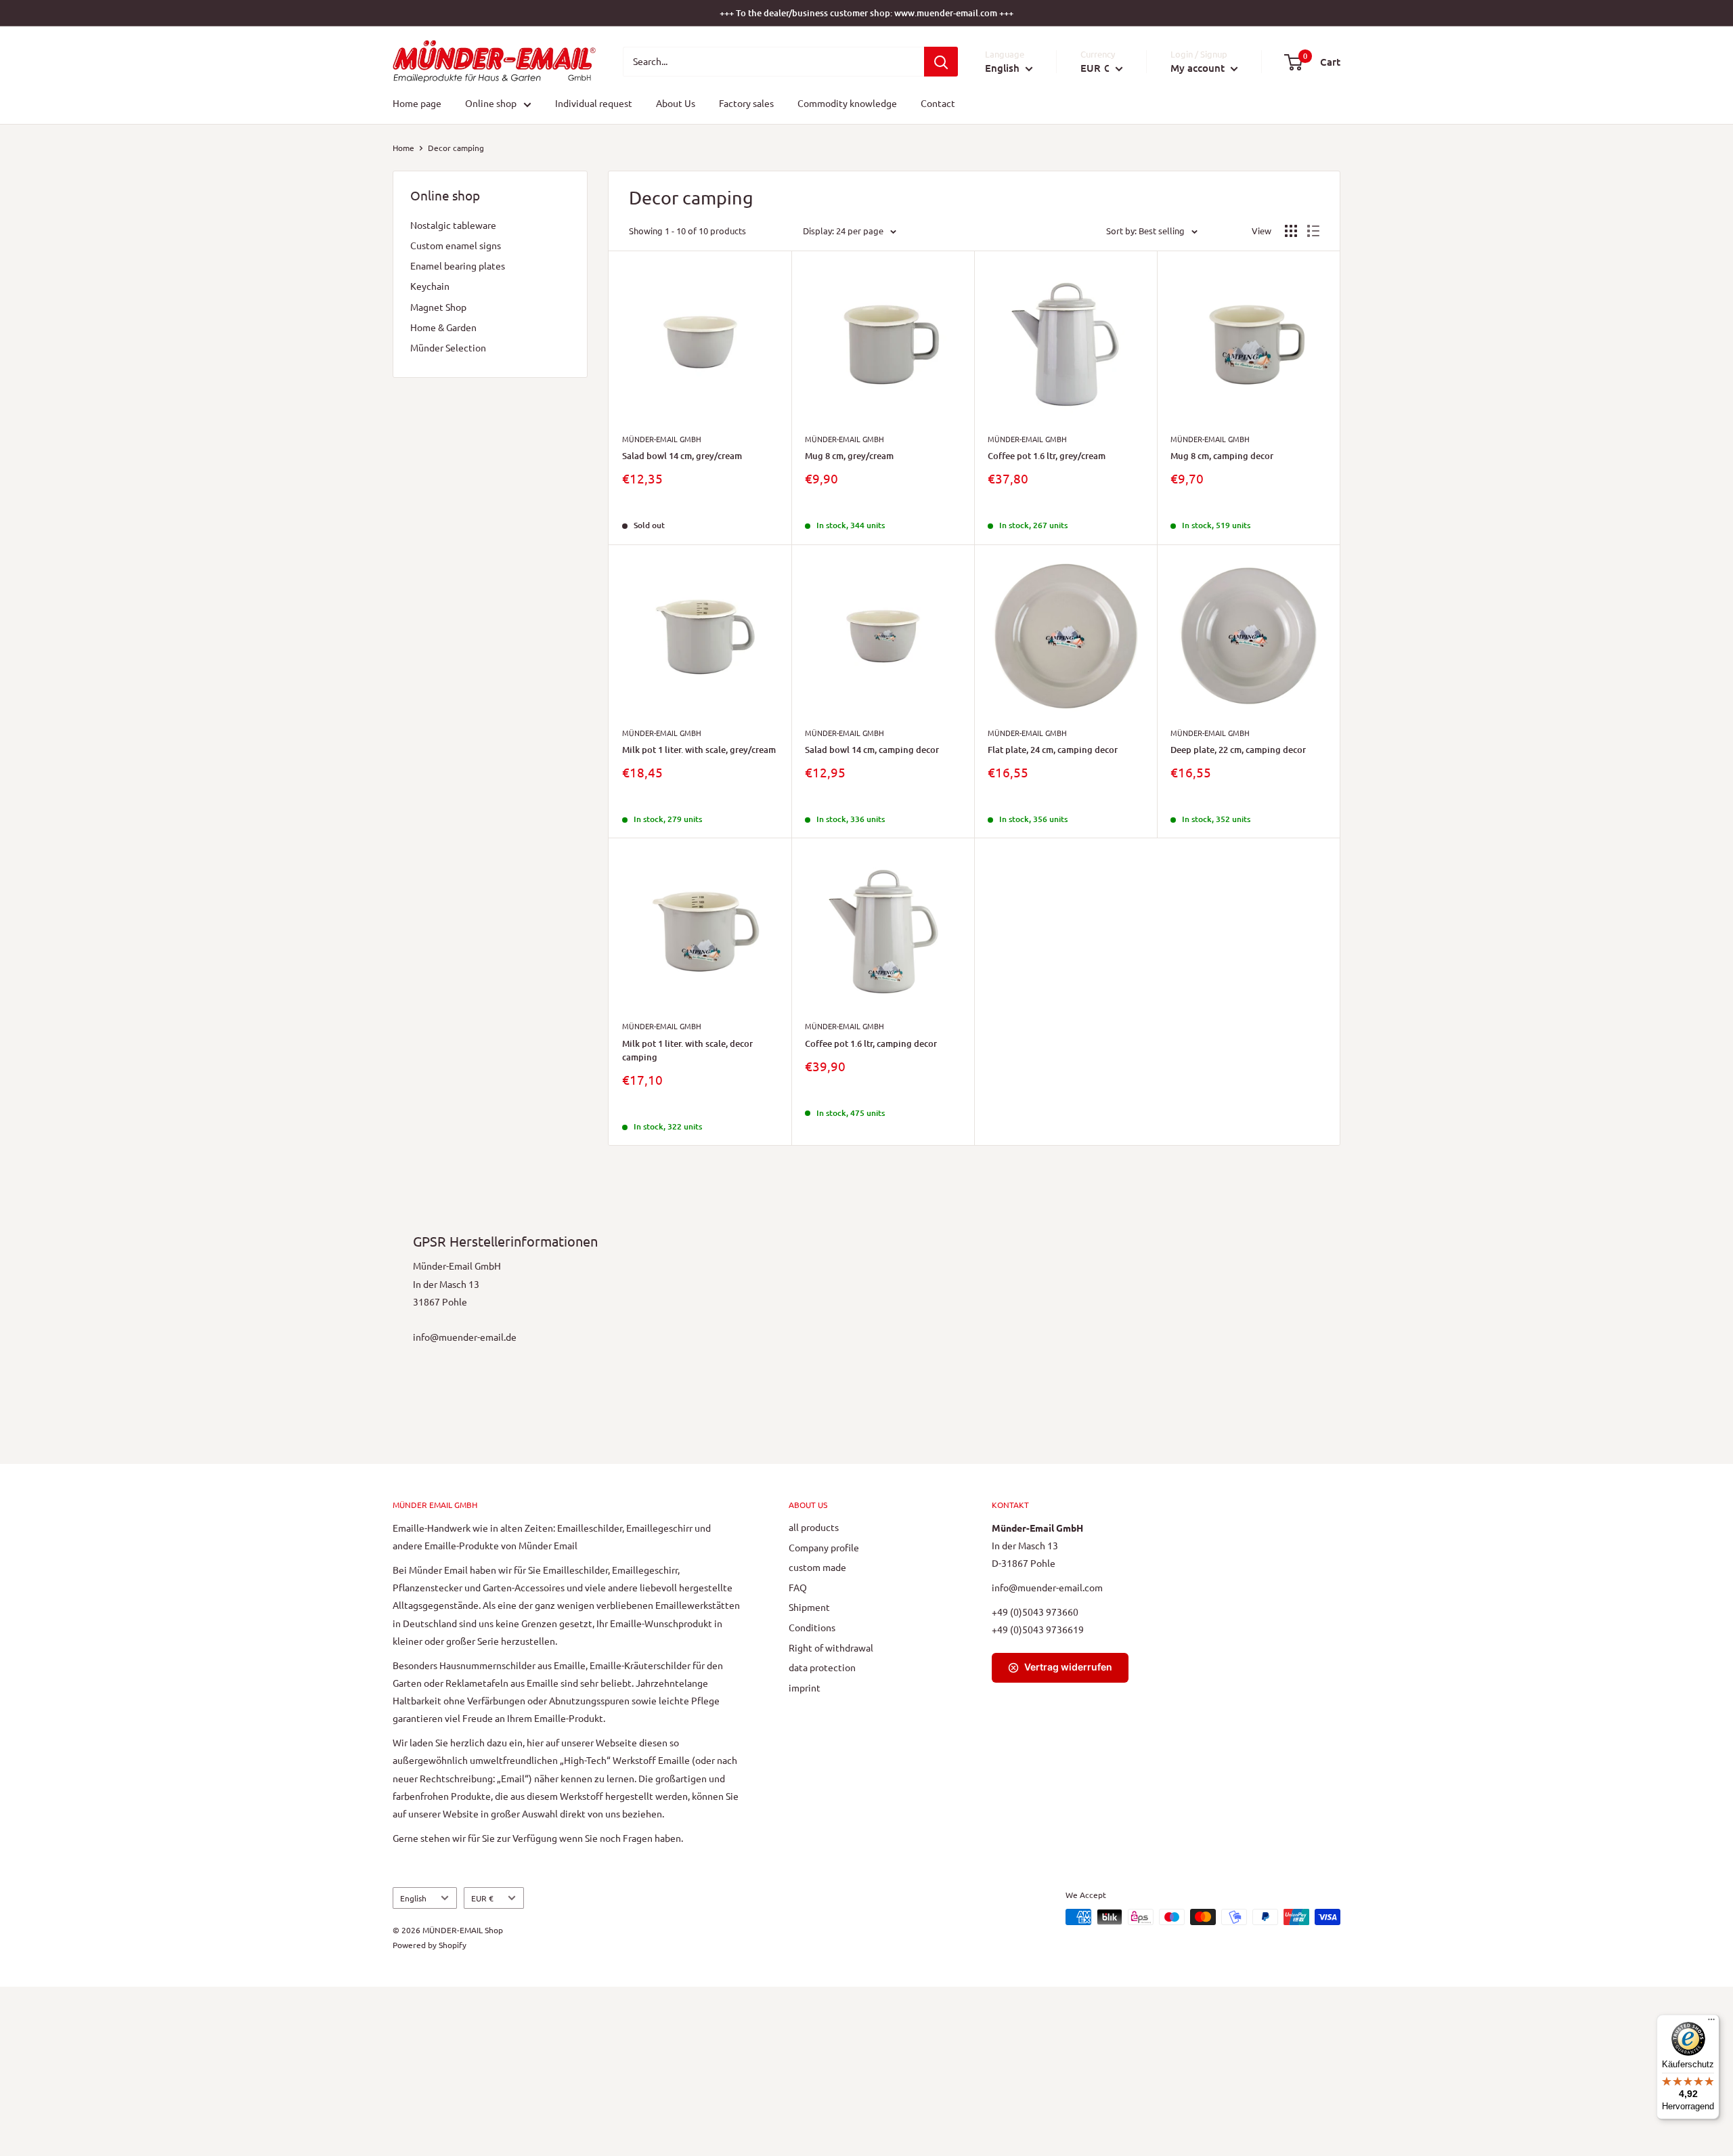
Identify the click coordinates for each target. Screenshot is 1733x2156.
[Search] (941, 62)
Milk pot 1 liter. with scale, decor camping (687, 1050)
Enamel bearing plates (458, 265)
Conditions (812, 1627)
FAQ (798, 1587)
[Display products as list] (1313, 231)
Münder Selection (448, 347)
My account (1199, 68)
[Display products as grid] (1291, 231)
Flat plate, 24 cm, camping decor (1053, 750)
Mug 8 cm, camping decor (1222, 456)
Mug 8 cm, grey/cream (849, 456)
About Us (676, 104)
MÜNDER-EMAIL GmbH (662, 439)
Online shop (491, 104)
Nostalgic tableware (453, 225)
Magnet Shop (438, 307)
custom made (817, 1567)
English (413, 1898)
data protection (822, 1667)
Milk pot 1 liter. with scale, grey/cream (699, 750)
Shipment (809, 1607)
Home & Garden (443, 327)
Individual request (594, 104)
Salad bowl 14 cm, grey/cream (682, 456)
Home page (417, 104)
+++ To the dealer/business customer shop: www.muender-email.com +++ (866, 13)
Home (403, 148)
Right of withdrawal (831, 1647)
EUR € (482, 1898)
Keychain (430, 286)
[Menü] (1711, 2023)
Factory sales (746, 104)
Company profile (824, 1547)
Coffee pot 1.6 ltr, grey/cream (1047, 456)
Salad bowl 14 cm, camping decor (872, 750)
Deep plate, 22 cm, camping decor (1238, 750)
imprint (805, 1687)
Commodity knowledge (847, 104)
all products (814, 1527)
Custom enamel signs (456, 245)
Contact (938, 104)
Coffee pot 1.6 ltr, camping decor (871, 1043)
